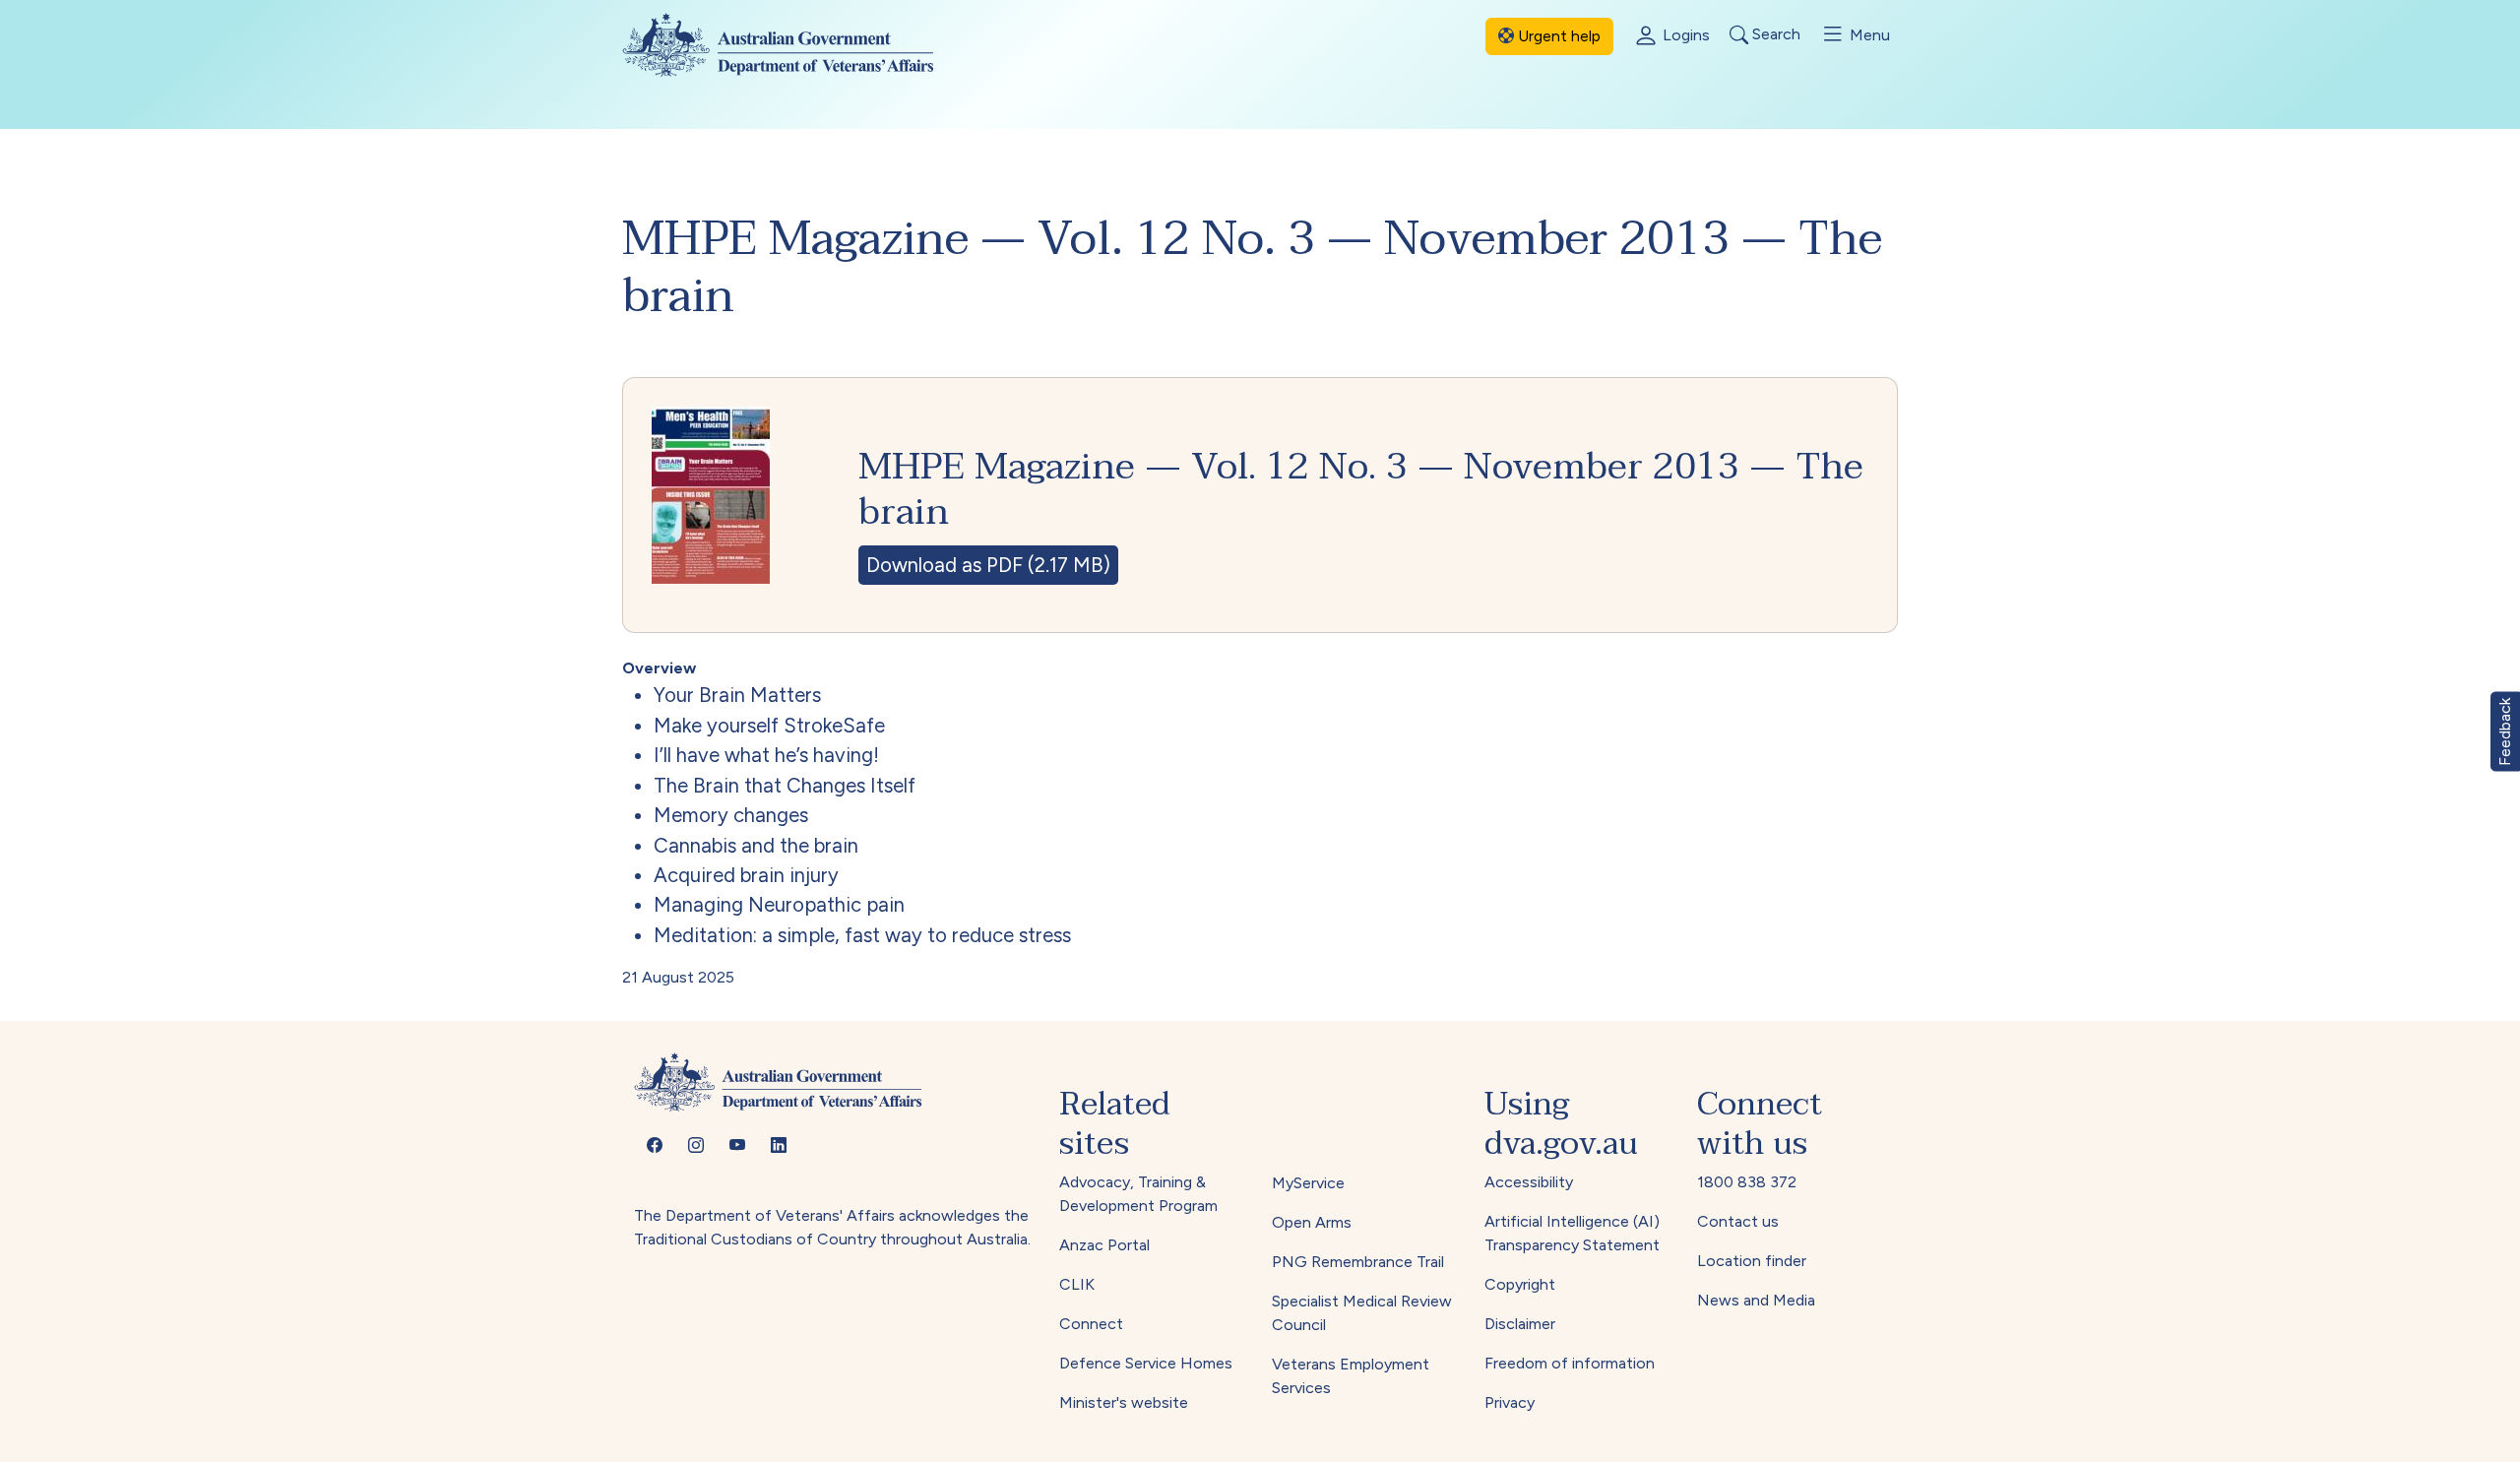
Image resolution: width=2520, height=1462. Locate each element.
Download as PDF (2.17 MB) (988, 565)
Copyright (1520, 1284)
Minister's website (1124, 1402)
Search (1774, 35)
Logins (1684, 35)
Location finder (1752, 1261)
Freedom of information (1570, 1363)
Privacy (1510, 1402)
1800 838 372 (1747, 1182)
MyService (1308, 1183)
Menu (1868, 35)
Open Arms (1312, 1222)
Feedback (2505, 731)
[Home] (794, 45)
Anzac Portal (1104, 1245)
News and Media (1756, 1300)
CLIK (1077, 1284)
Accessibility (1529, 1182)
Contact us (1738, 1221)
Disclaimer (1520, 1324)
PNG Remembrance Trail (1358, 1262)
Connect (1091, 1324)
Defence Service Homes (1146, 1363)
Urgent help (1557, 36)
